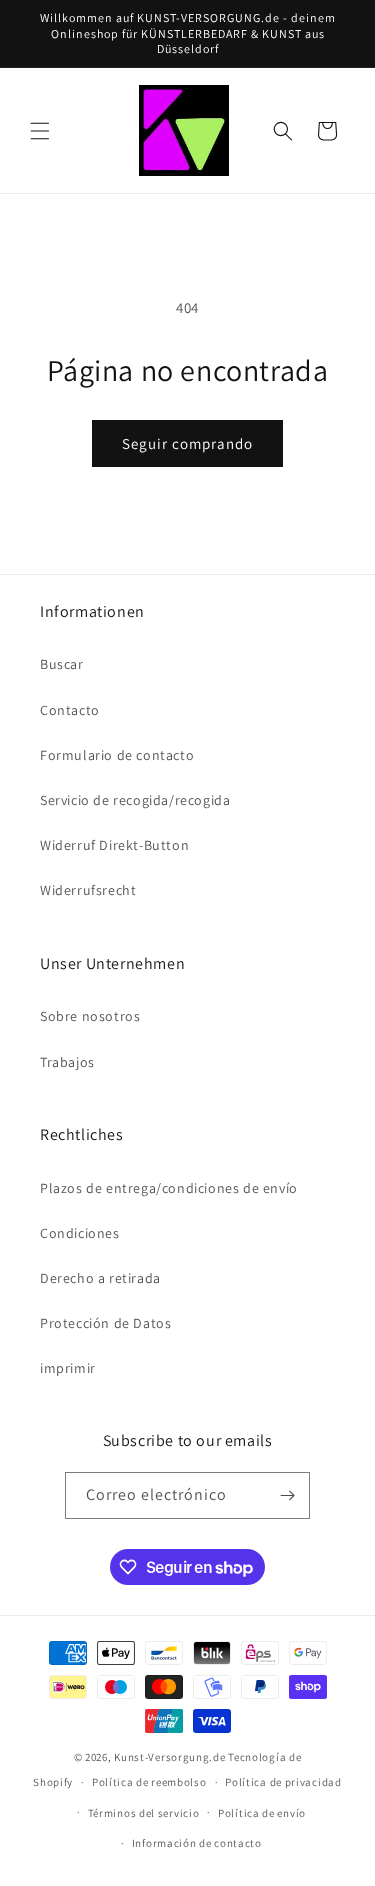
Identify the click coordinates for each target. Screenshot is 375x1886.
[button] (40, 131)
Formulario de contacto (117, 755)
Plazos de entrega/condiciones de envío (169, 1188)
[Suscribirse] (287, 1495)
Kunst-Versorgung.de (169, 1757)
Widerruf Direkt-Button (114, 845)
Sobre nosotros (90, 1016)
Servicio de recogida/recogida (135, 800)
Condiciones (80, 1233)
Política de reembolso (149, 1782)
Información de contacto (197, 1843)
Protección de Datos (105, 1323)
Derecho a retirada (100, 1278)
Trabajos (67, 1062)
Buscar (62, 664)
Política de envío (262, 1813)
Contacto (70, 710)
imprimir (68, 1368)
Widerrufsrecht (88, 890)
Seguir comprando (187, 443)
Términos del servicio (144, 1813)
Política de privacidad (283, 1782)
